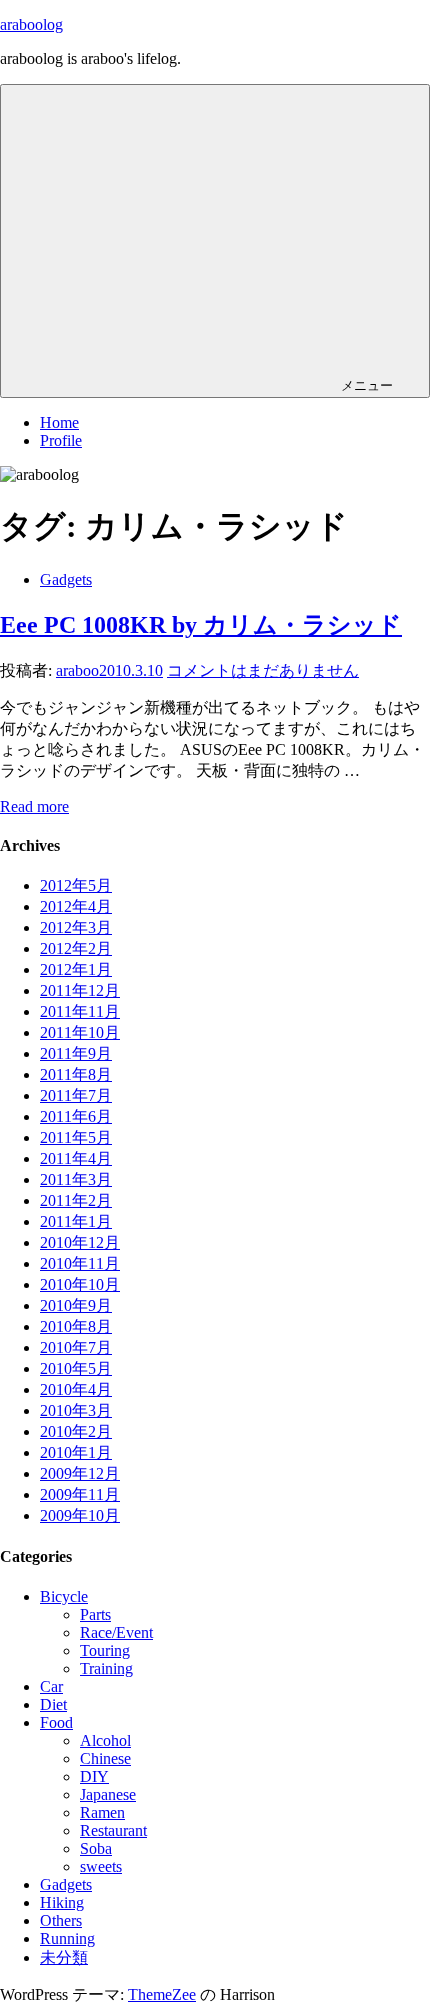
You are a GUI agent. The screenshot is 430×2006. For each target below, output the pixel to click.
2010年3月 (76, 1410)
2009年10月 (80, 1515)
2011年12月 (80, 990)
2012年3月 (76, 927)
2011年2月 (76, 1200)
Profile (61, 440)
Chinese (105, 1758)
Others (61, 1920)
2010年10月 (80, 1284)
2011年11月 (80, 1011)
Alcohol (105, 1740)
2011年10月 (80, 1032)
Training (106, 1668)
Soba (96, 1848)
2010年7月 (76, 1347)
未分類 (64, 1957)
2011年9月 (76, 1053)
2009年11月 (80, 1494)
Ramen (102, 1812)
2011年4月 (76, 1158)
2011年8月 (76, 1074)
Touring (105, 1650)
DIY (94, 1776)
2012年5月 (76, 885)
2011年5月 (76, 1137)
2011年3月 (76, 1179)
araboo (77, 670)
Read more (34, 806)
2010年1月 (76, 1452)
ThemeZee (162, 1994)
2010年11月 (80, 1263)
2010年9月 (76, 1305)
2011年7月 (76, 1095)
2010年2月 (76, 1431)
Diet (53, 1704)
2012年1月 (76, 969)
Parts (95, 1614)
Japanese (108, 1794)
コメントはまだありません (263, 670)
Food (56, 1722)
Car (51, 1686)
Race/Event (116, 1632)
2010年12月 (80, 1242)
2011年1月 (76, 1221)
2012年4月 (76, 906)
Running (67, 1938)
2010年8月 (76, 1326)
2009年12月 (80, 1473)
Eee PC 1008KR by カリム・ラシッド (201, 625)
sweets (101, 1866)
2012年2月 (76, 948)
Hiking (62, 1902)
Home (59, 422)
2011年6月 (76, 1116)
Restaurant (113, 1830)
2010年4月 (76, 1389)
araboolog (31, 24)
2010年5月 (76, 1368)
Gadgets (66, 579)
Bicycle (64, 1596)
